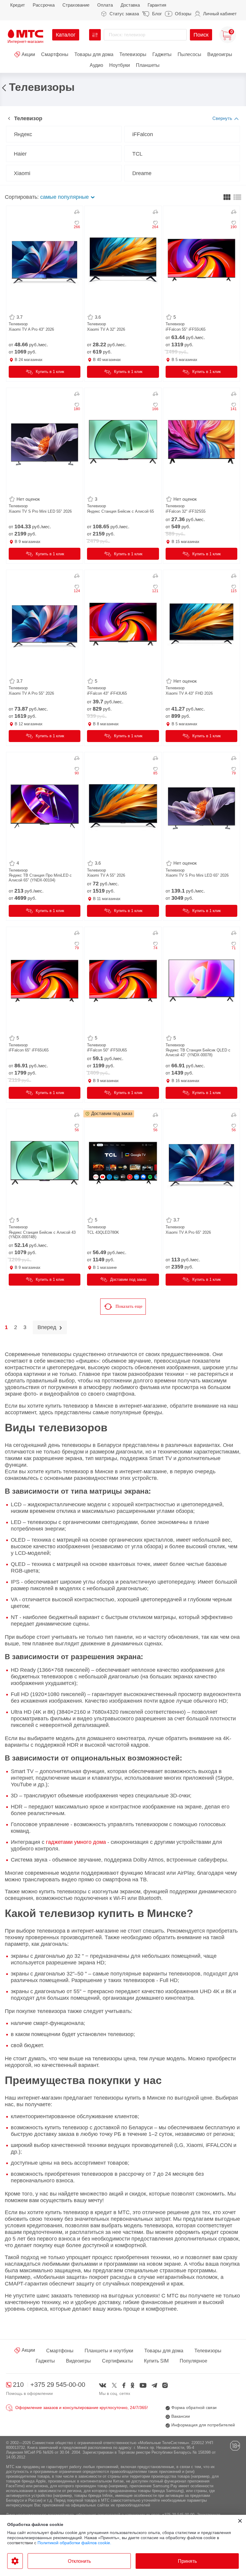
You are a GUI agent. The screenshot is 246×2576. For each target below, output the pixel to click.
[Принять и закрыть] (240, 2521)
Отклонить (79, 2561)
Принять (187, 2561)
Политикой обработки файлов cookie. (74, 2543)
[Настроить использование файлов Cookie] (15, 2561)
